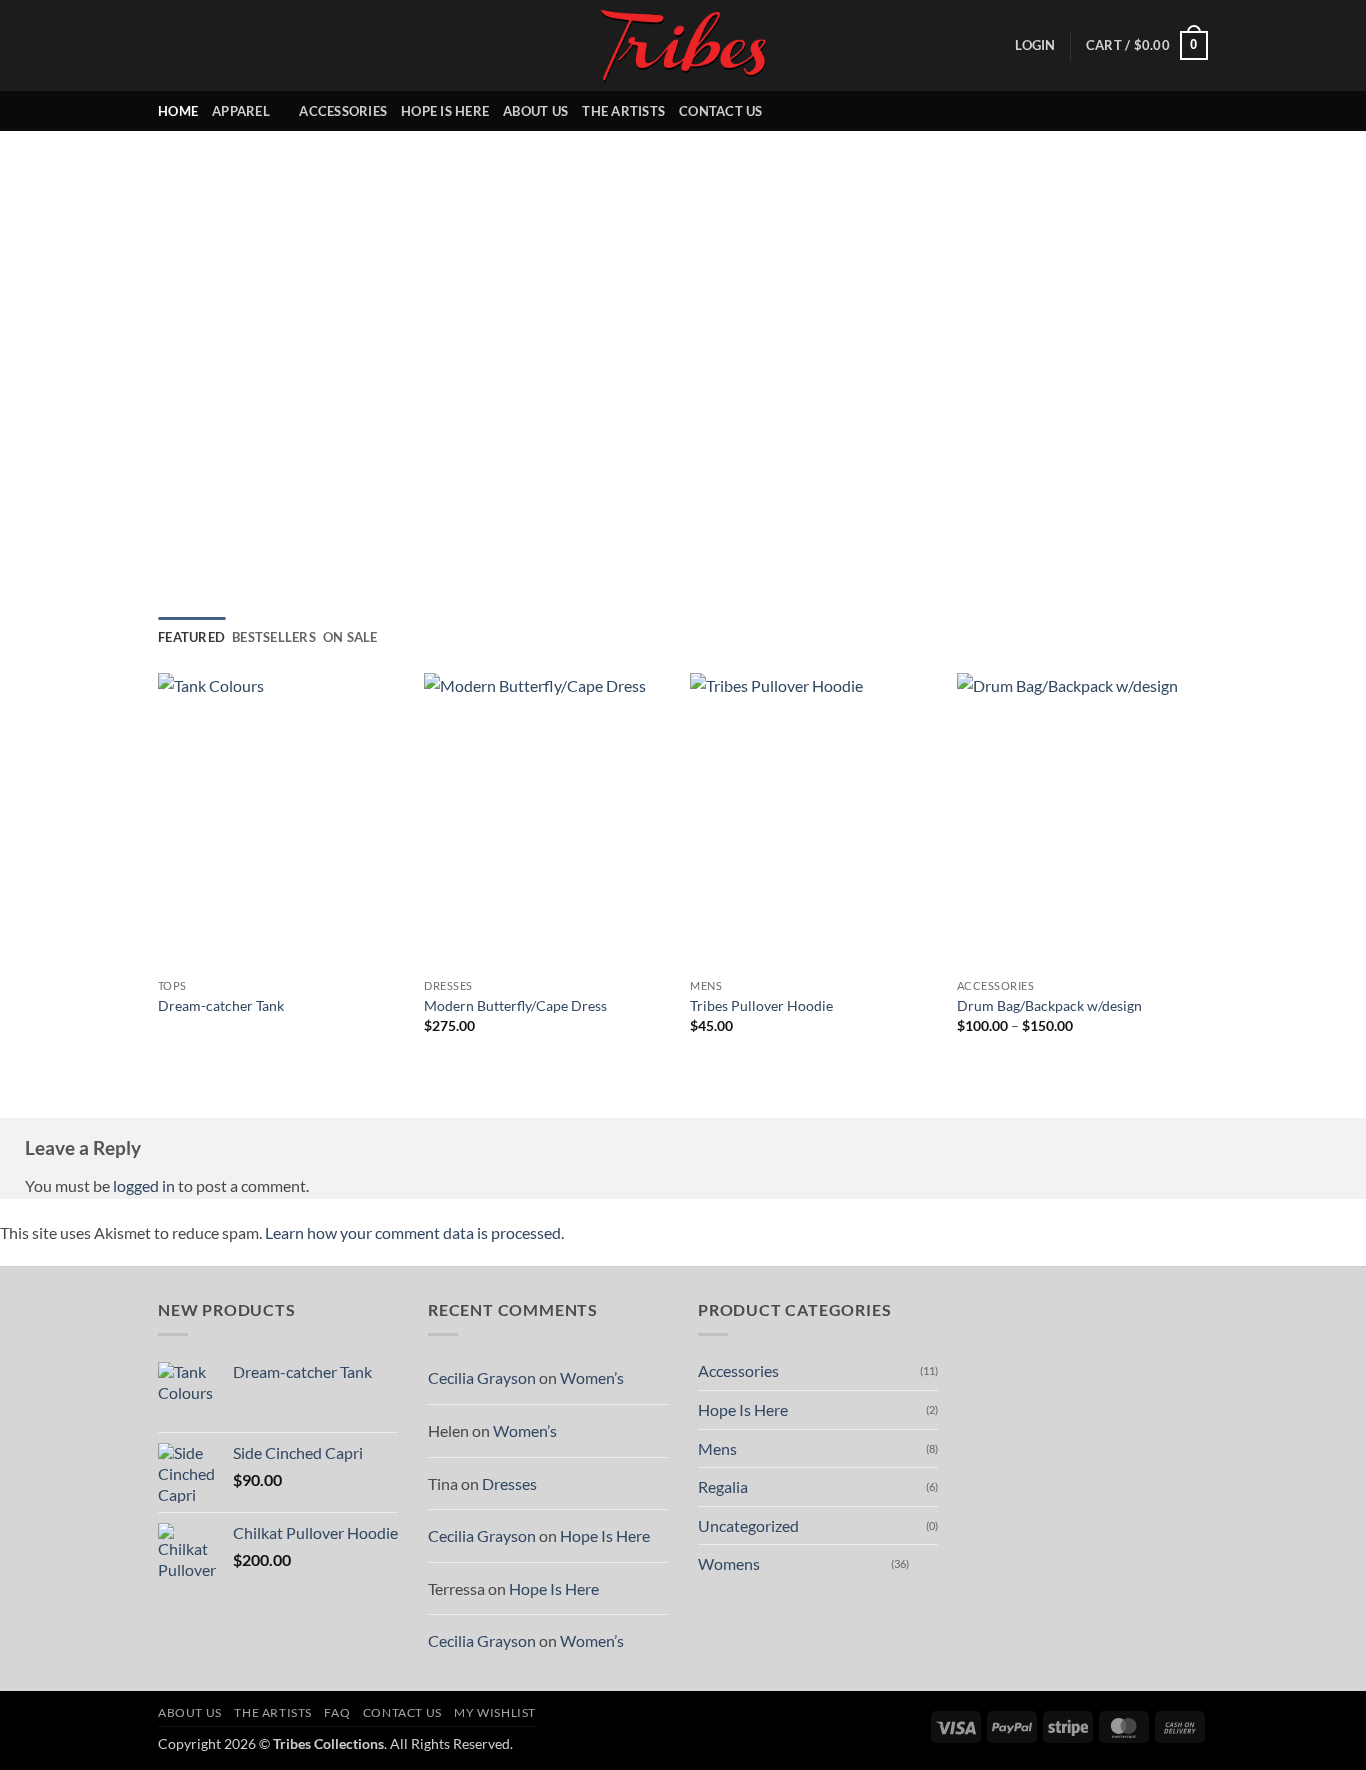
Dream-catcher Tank (221, 1005)
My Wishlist (495, 1712)
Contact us (721, 111)
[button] (1035, 45)
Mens (717, 1448)
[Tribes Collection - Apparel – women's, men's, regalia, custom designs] (683, 45)
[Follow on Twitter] (1169, 111)
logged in (144, 1185)
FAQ (337, 1712)
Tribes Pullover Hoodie (761, 1005)
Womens (729, 1563)
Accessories (343, 111)
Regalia (723, 1486)
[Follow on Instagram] (1143, 111)
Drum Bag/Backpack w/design (1049, 1005)
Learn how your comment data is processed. (414, 1232)
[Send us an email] (1195, 111)
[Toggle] (926, 1564)
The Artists (623, 111)
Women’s (592, 1377)
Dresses (509, 1483)
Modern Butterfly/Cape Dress (515, 1005)
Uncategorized (748, 1525)
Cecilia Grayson (482, 1377)
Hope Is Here (445, 111)
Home (178, 111)
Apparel (241, 111)
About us (535, 111)
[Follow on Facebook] (1117, 111)
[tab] (191, 637)
